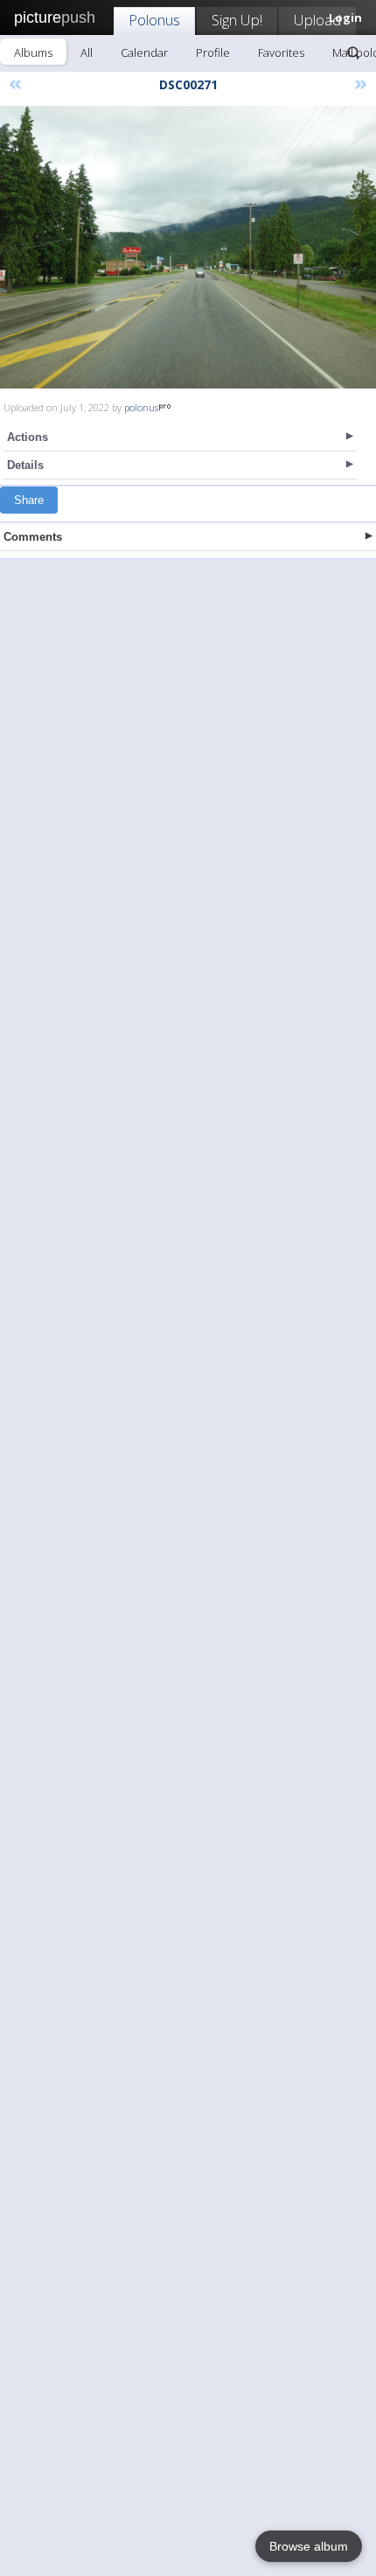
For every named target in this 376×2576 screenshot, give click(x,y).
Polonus (154, 20)
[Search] (353, 52)
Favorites (281, 52)
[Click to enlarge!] (188, 247)
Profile (213, 52)
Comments (33, 537)
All (87, 52)
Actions (28, 437)
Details (25, 465)
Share (29, 500)
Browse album (309, 2546)
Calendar (144, 52)
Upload (317, 20)
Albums (33, 52)
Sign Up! (237, 20)
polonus (141, 407)
